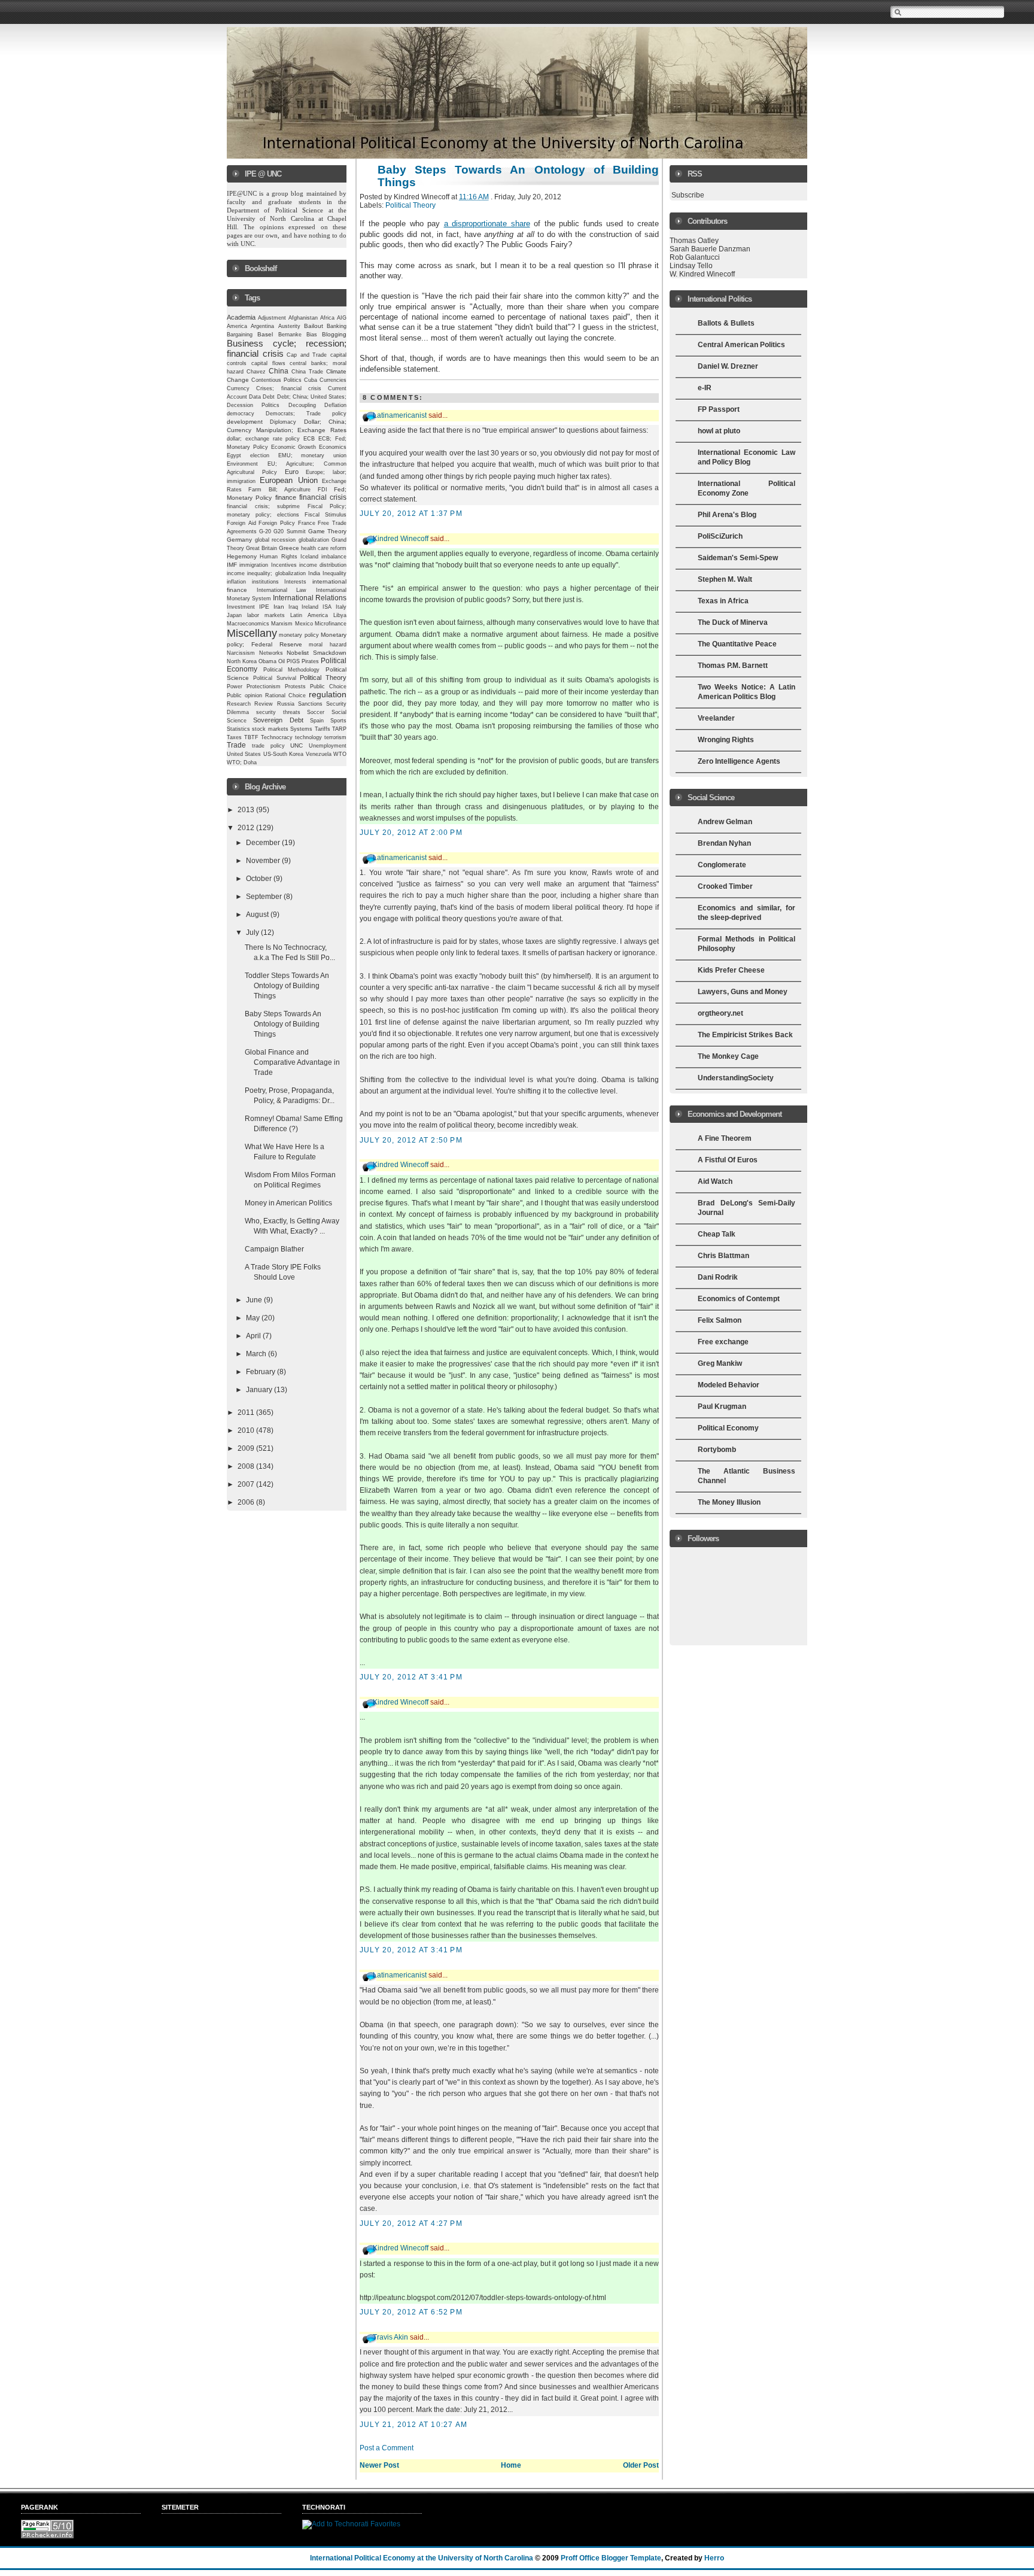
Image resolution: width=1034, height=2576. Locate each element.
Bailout (314, 326)
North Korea (242, 661)
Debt (269, 397)
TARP (339, 729)
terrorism (335, 737)
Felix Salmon (720, 1320)
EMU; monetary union (313, 455)
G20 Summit (289, 531)
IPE (264, 607)
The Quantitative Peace (737, 644)
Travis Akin (390, 2337)
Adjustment (272, 318)
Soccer (316, 712)
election (260, 455)
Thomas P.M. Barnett (733, 666)
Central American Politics (741, 345)
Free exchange (723, 1342)
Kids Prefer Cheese (731, 970)
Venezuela (319, 754)
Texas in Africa (723, 601)
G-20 (265, 531)
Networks (271, 653)
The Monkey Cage (728, 1056)
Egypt (234, 455)
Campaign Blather (274, 1249)
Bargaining (240, 335)
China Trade (307, 372)
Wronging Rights (726, 740)
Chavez (256, 372)
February (261, 1372)
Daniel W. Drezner (728, 366)
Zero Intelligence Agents (739, 761)
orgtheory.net (720, 1013)
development (245, 422)
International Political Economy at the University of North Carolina (422, 2558)
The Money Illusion (729, 1502)
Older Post (641, 2465)
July (253, 932)
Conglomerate (722, 865)
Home (511, 2465)
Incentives (284, 565)
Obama (267, 661)
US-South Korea (283, 754)
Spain (317, 721)
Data (255, 397)
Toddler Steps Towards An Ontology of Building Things (287, 986)
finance (286, 497)
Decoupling (302, 405)
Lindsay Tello (691, 266)
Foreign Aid (241, 523)
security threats (278, 712)
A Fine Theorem (725, 1138)
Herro (714, 2558)
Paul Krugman (722, 1407)
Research (239, 704)
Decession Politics (253, 405)
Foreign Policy (277, 523)
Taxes (234, 737)
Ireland (310, 607)
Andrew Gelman (725, 822)
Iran (279, 607)
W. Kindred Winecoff (702, 274)
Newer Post (379, 2465)
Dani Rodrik (718, 1277)
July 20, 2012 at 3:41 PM (411, 1677)
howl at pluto (719, 431)
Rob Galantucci (695, 257)
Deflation (335, 405)
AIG (342, 318)
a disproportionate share (487, 224)
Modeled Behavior (729, 1385)
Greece (289, 548)
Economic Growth (294, 447)
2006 (247, 1502)
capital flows (268, 363)
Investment (241, 607)
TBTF (251, 737)
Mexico (304, 624)
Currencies (333, 380)
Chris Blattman (723, 1256)
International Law (282, 590)
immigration (254, 565)
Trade (236, 745)
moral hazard (328, 645)
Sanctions (310, 704)
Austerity (289, 326)
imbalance (334, 557)
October (260, 879)
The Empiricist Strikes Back (745, 1035)
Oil (282, 661)
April (254, 1336)
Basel (265, 334)
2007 (247, 1484)
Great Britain (261, 548)
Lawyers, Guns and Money (743, 992)
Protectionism (264, 686)
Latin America (309, 615)
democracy (241, 414)
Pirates (310, 661)
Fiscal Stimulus (326, 515)
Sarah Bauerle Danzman (710, 249)
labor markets (266, 615)
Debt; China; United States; (312, 397)
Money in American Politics (288, 1203)
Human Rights (278, 557)
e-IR (705, 388)
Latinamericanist (400, 415)
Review (264, 704)
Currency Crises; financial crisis (274, 388)
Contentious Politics (276, 380)
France (307, 523)
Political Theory (323, 678)
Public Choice (328, 686)
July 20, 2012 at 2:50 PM (411, 1140)
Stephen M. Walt (725, 579)
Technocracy (277, 737)
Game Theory (327, 531)
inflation (236, 582)
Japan (234, 615)
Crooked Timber (725, 886)
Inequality (334, 573)
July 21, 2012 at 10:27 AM (413, 2425)
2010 (247, 1430)
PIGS (293, 661)
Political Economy (728, 1428)
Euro (292, 472)
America (237, 326)
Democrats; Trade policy (306, 414)
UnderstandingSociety (736, 1078)
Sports (338, 721)
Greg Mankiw (720, 1363)
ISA (327, 607)
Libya (340, 615)
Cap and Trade (307, 355)
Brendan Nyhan (724, 843)
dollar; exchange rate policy (264, 439)
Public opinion (244, 695)
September (265, 897)
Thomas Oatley (694, 241)
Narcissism (241, 653)
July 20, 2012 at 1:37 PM (411, 514)
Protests (295, 686)
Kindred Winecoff (401, 539)
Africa (327, 318)
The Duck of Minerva (733, 622)
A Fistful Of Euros (728, 1160)
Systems (301, 729)
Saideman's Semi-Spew (738, 558)
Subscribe (688, 195)
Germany (239, 540)
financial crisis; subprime (263, 506)
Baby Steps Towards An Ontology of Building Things (283, 1024)
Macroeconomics (248, 623)
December (264, 843)
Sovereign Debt (278, 720)
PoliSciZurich (720, 536)
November (264, 861)
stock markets (270, 729)
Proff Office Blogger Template (611, 2558)
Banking (337, 326)
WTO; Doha (242, 763)
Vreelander (716, 718)
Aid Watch (715, 1181)
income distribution (323, 565)
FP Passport (719, 409)
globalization (314, 540)
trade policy (268, 746)
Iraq (293, 607)
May (254, 1318)
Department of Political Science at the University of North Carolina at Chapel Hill (288, 218)
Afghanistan (303, 318)
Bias (312, 335)
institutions (265, 582)
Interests (295, 582)
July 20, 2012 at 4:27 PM (411, 2223)
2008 (247, 1466)
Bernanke (290, 335)
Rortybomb (717, 1450)
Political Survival (275, 678)
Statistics (238, 729)
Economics (333, 447)
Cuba (311, 380)
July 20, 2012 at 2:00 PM (411, 833)
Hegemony (242, 556)
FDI (323, 490)
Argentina (262, 326)
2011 (247, 1412)
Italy (341, 607)
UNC (296, 745)
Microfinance (331, 624)
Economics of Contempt (739, 1299)
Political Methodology (292, 670)
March (257, 1354)
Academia (241, 317)
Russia (286, 704)
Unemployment (328, 746)
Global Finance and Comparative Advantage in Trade (292, 1062)
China (279, 371)
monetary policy (299, 635)
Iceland (309, 557)
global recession (276, 540)
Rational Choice (285, 695)
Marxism (282, 624)
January (260, 1390)
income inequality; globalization (266, 573)
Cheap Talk (717, 1234)
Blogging (334, 334)
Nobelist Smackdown (317, 653)
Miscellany (252, 633)
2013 (247, 810)
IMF (232, 565)
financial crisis (323, 497)
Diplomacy (283, 422)
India (314, 573)
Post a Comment (387, 2448)
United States (244, 754)
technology (308, 737)
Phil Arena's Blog (727, 515)
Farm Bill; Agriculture (279, 490)
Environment (242, 464)
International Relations (310, 598)
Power (235, 686)
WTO (340, 754)
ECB (309, 439)
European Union (288, 480)
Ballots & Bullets (726, 323)
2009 (247, 1448)
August (258, 915)
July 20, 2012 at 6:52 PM (411, 2312)
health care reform (324, 548)
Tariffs (323, 729)
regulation (328, 695)
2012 (247, 828)
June (255, 1300)
